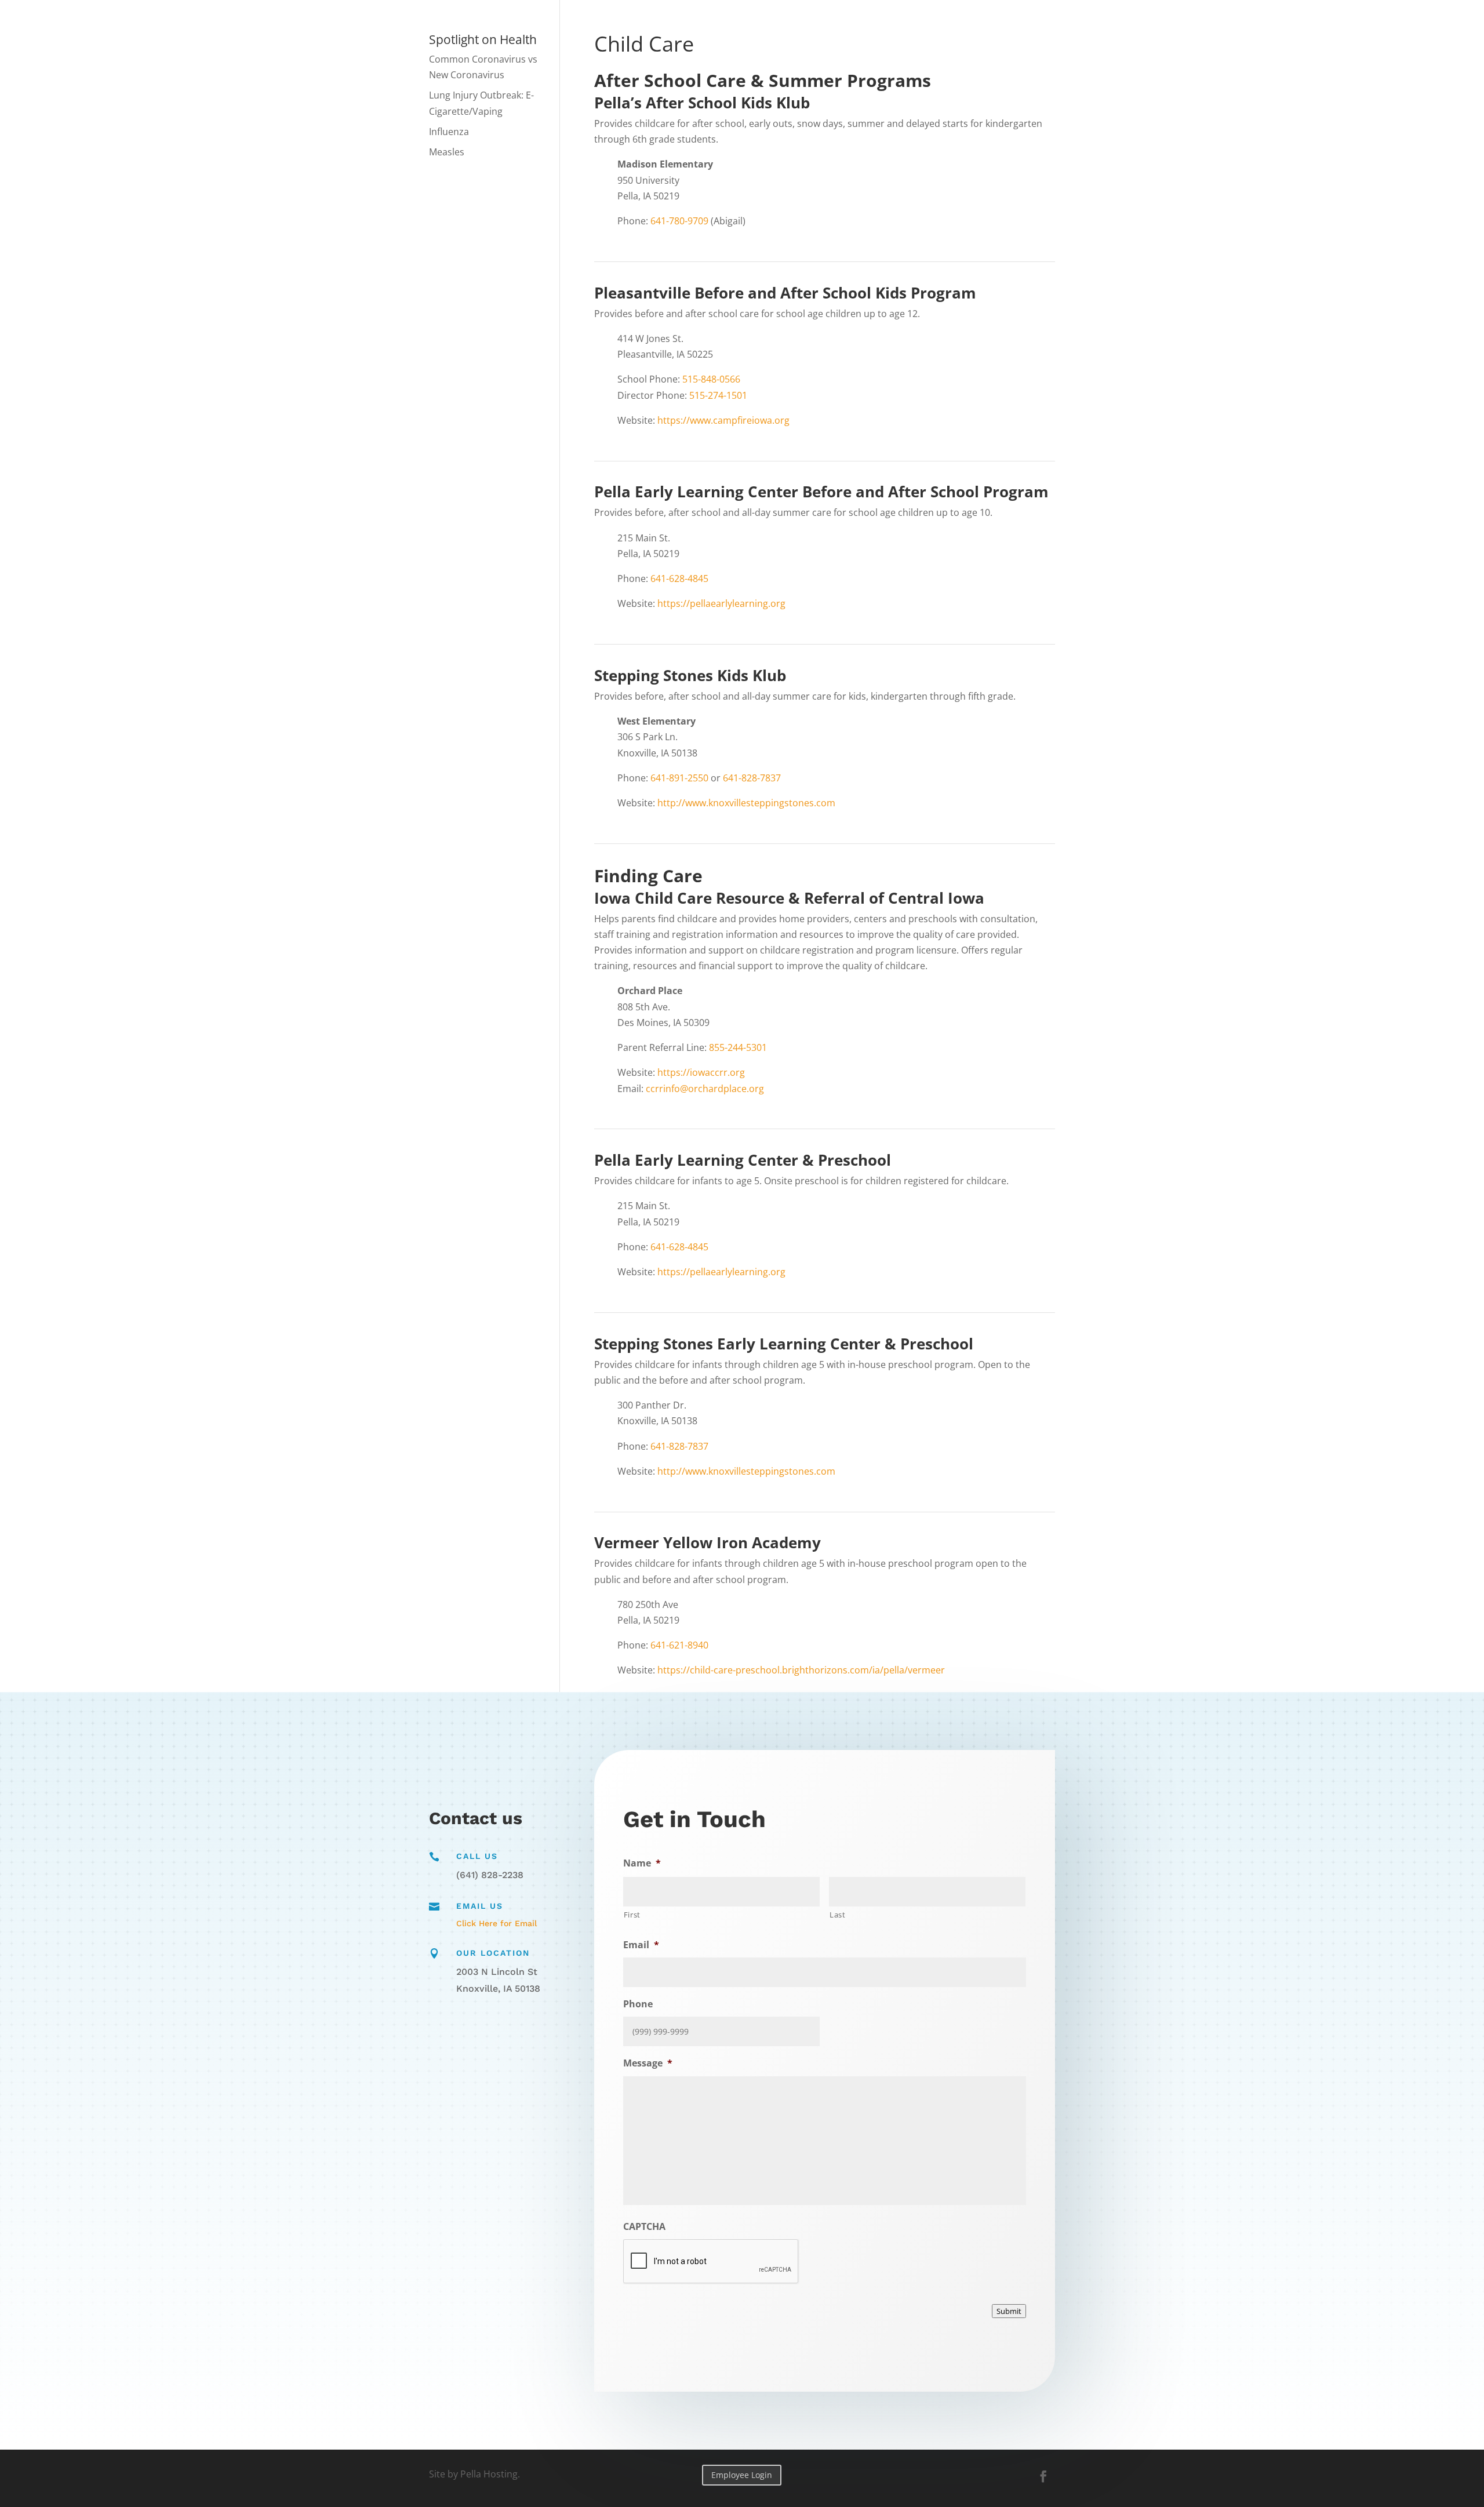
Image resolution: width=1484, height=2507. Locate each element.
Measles (447, 152)
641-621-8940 (679, 1645)
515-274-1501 (718, 395)
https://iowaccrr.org (701, 1072)
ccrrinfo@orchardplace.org (705, 1089)
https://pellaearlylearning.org (721, 603)
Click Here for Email (497, 1923)
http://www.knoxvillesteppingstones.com (746, 803)
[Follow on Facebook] (1043, 2476)
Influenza (449, 132)
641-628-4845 (679, 578)
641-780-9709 (679, 221)
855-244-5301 (738, 1047)
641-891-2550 (679, 778)
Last (838, 1915)
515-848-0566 (711, 379)
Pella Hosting (489, 2474)
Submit (1009, 2311)
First (632, 1915)
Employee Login (742, 2475)
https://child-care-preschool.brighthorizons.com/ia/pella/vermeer (801, 1670)
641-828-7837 (752, 778)
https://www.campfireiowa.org (723, 420)
